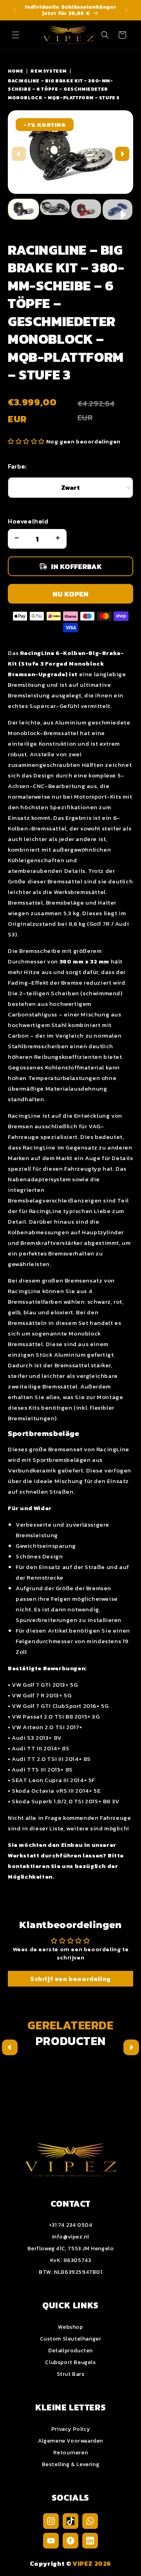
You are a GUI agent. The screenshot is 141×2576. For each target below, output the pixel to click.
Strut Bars (71, 2374)
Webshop (70, 2327)
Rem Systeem (49, 71)
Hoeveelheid (28, 521)
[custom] (51, 2521)
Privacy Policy (70, 2429)
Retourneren (71, 2453)
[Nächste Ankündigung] (127, 10)
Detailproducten (70, 2351)
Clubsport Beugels (70, 2362)
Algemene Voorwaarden (70, 2441)
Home (15, 71)
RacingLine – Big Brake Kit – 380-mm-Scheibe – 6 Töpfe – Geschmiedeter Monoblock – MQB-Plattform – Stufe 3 (64, 89)
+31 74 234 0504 (71, 2225)
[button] (16, 35)
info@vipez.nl (71, 2237)
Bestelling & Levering (71, 2464)
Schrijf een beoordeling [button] (70, 1979)
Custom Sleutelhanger (71, 2339)
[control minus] (16, 539)
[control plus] (59, 539)
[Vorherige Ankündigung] (14, 10)
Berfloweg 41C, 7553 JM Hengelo (71, 2249)
